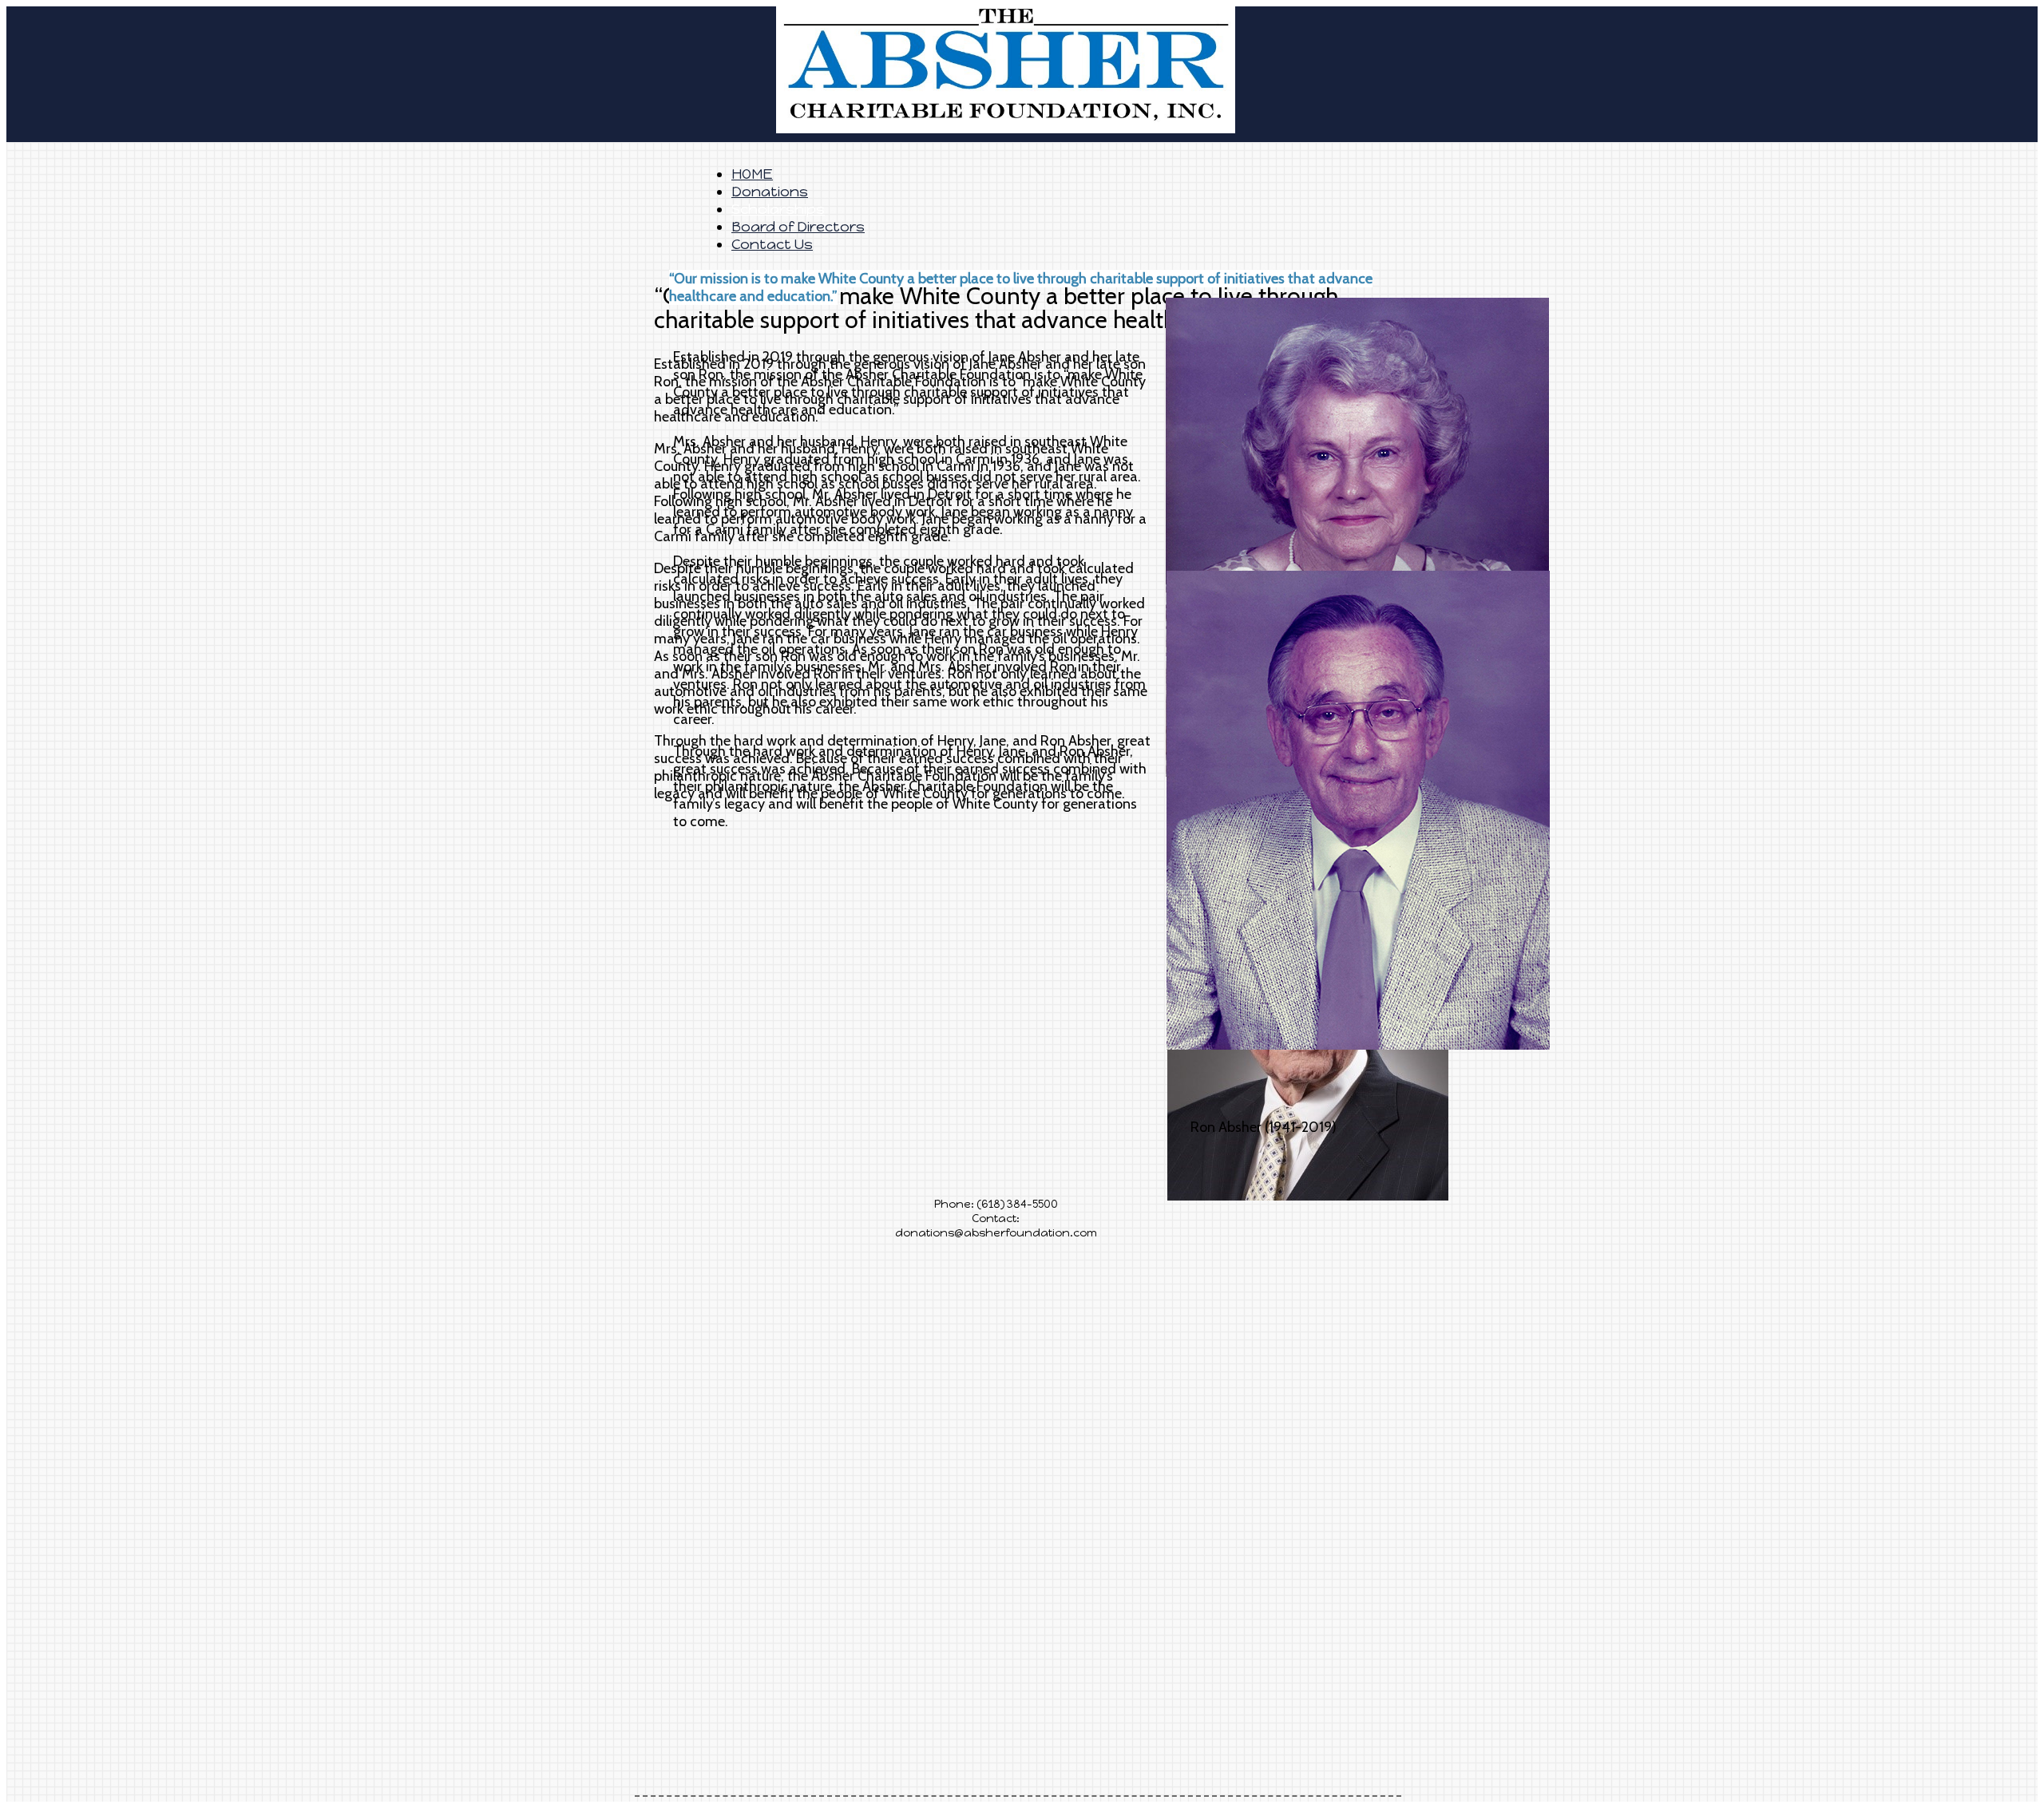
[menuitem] (1062, 192)
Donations (770, 192)
